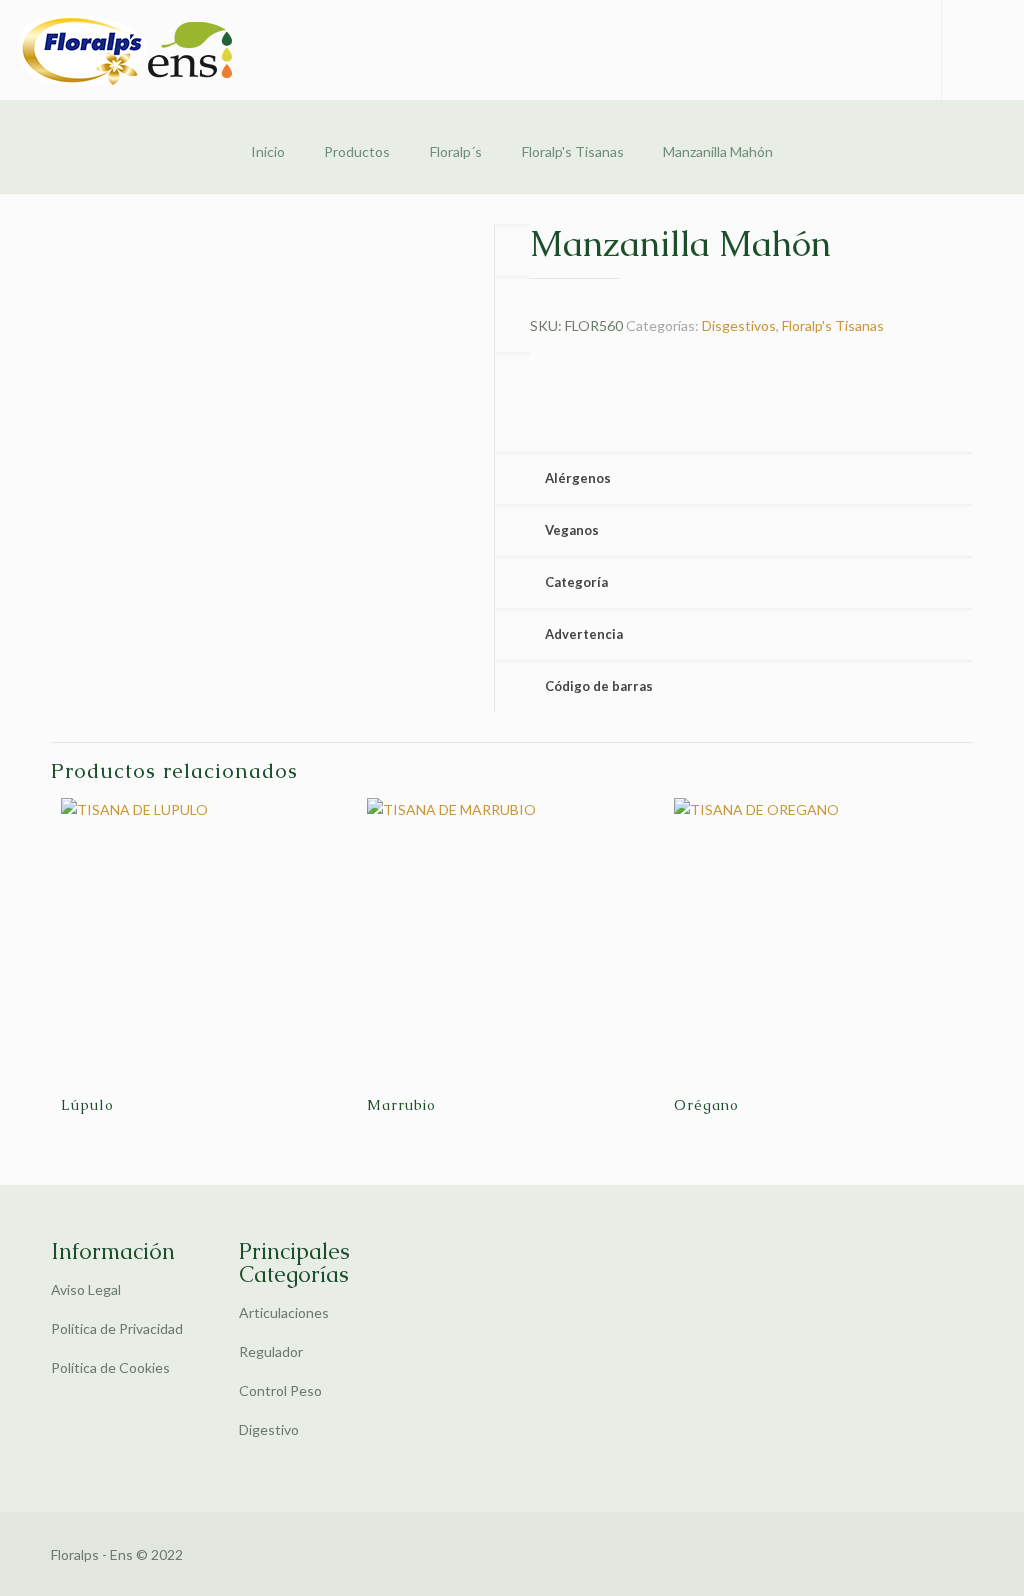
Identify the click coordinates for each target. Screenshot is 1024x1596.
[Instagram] (900, 1554)
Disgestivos (739, 325)
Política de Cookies (110, 1367)
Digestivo (269, 1429)
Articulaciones (284, 1312)
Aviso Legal (86, 1289)
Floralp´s (456, 151)
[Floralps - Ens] (135, 50)
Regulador (271, 1351)
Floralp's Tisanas (573, 151)
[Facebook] (873, 1554)
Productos (357, 151)
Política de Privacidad (117, 1328)
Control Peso (280, 1390)
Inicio (268, 151)
